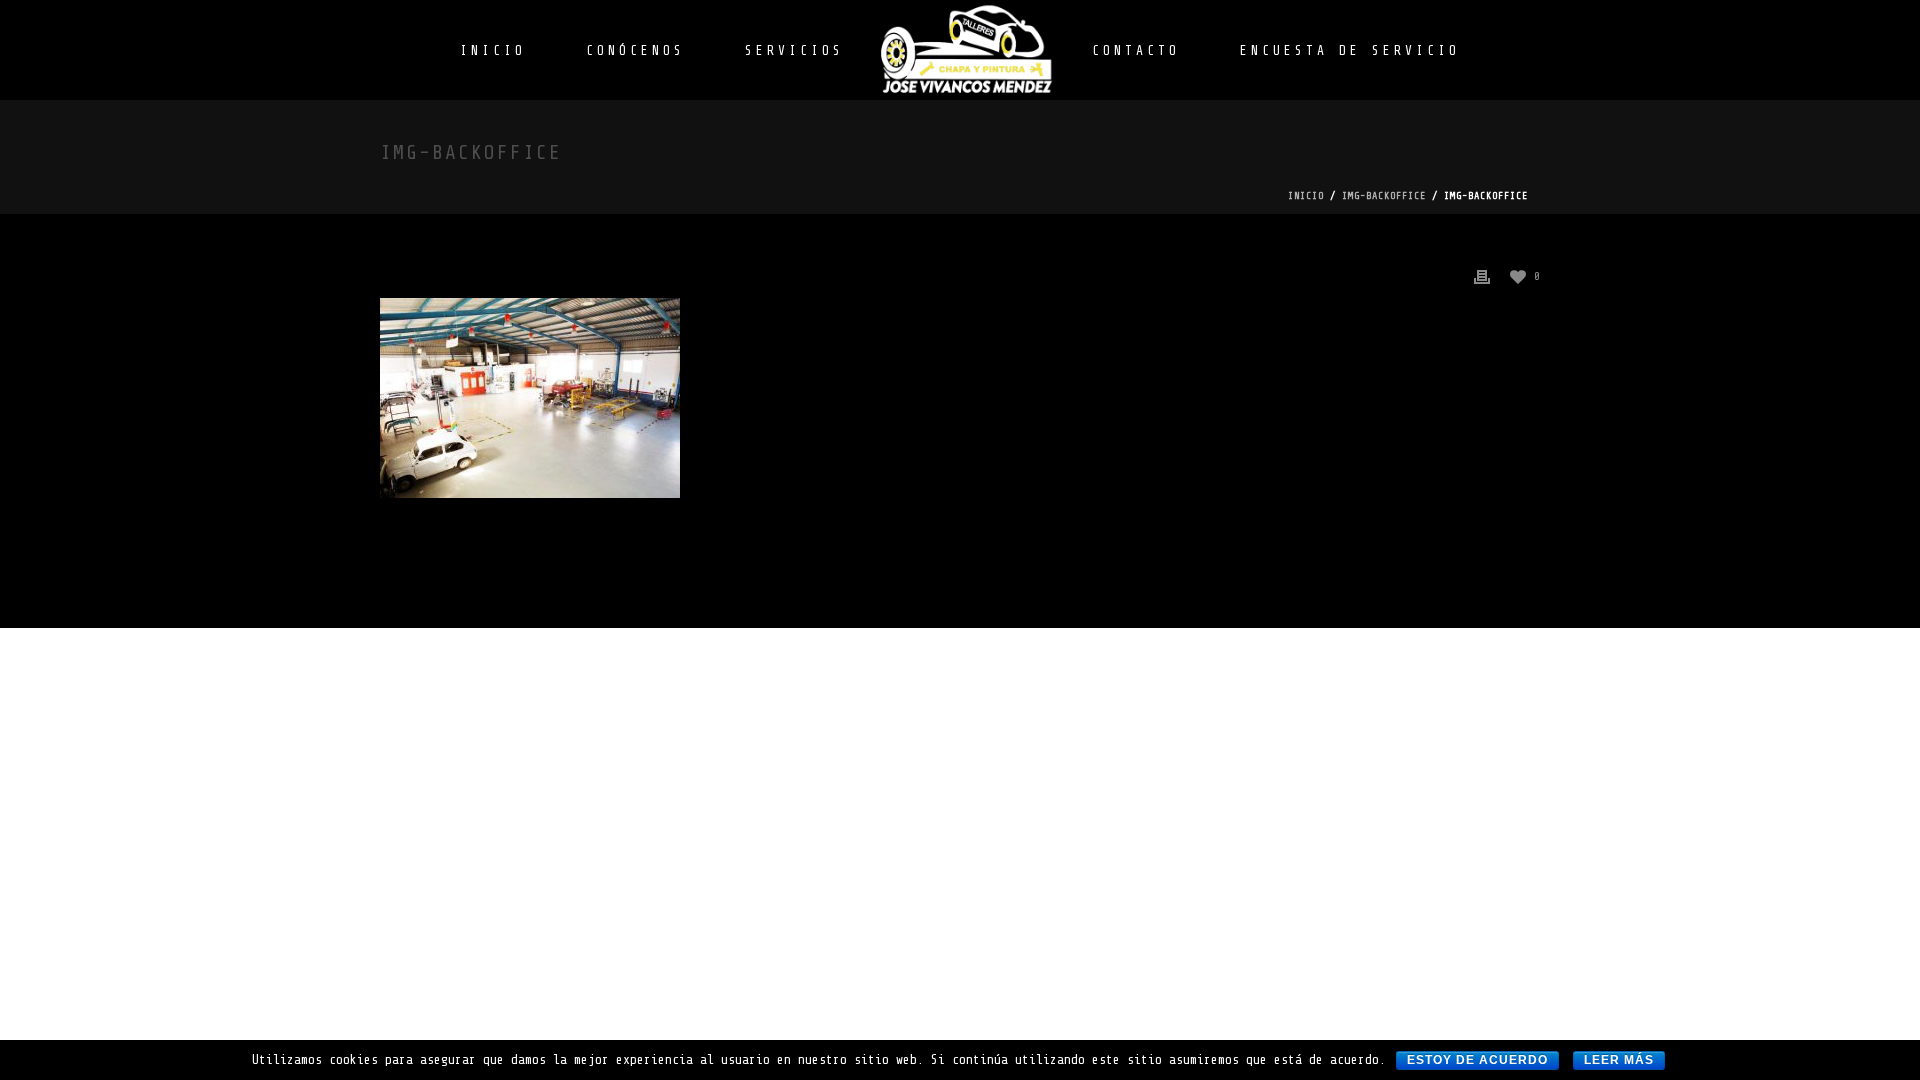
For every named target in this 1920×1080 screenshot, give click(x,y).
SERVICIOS (794, 50)
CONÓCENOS (635, 50)
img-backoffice (1384, 195)
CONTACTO (1136, 50)
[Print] (1482, 275)
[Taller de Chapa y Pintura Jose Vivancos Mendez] (968, 50)
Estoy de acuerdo (1477, 1060)
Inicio (1306, 195)
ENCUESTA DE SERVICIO (1350, 50)
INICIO (493, 50)
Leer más (1619, 1060)
